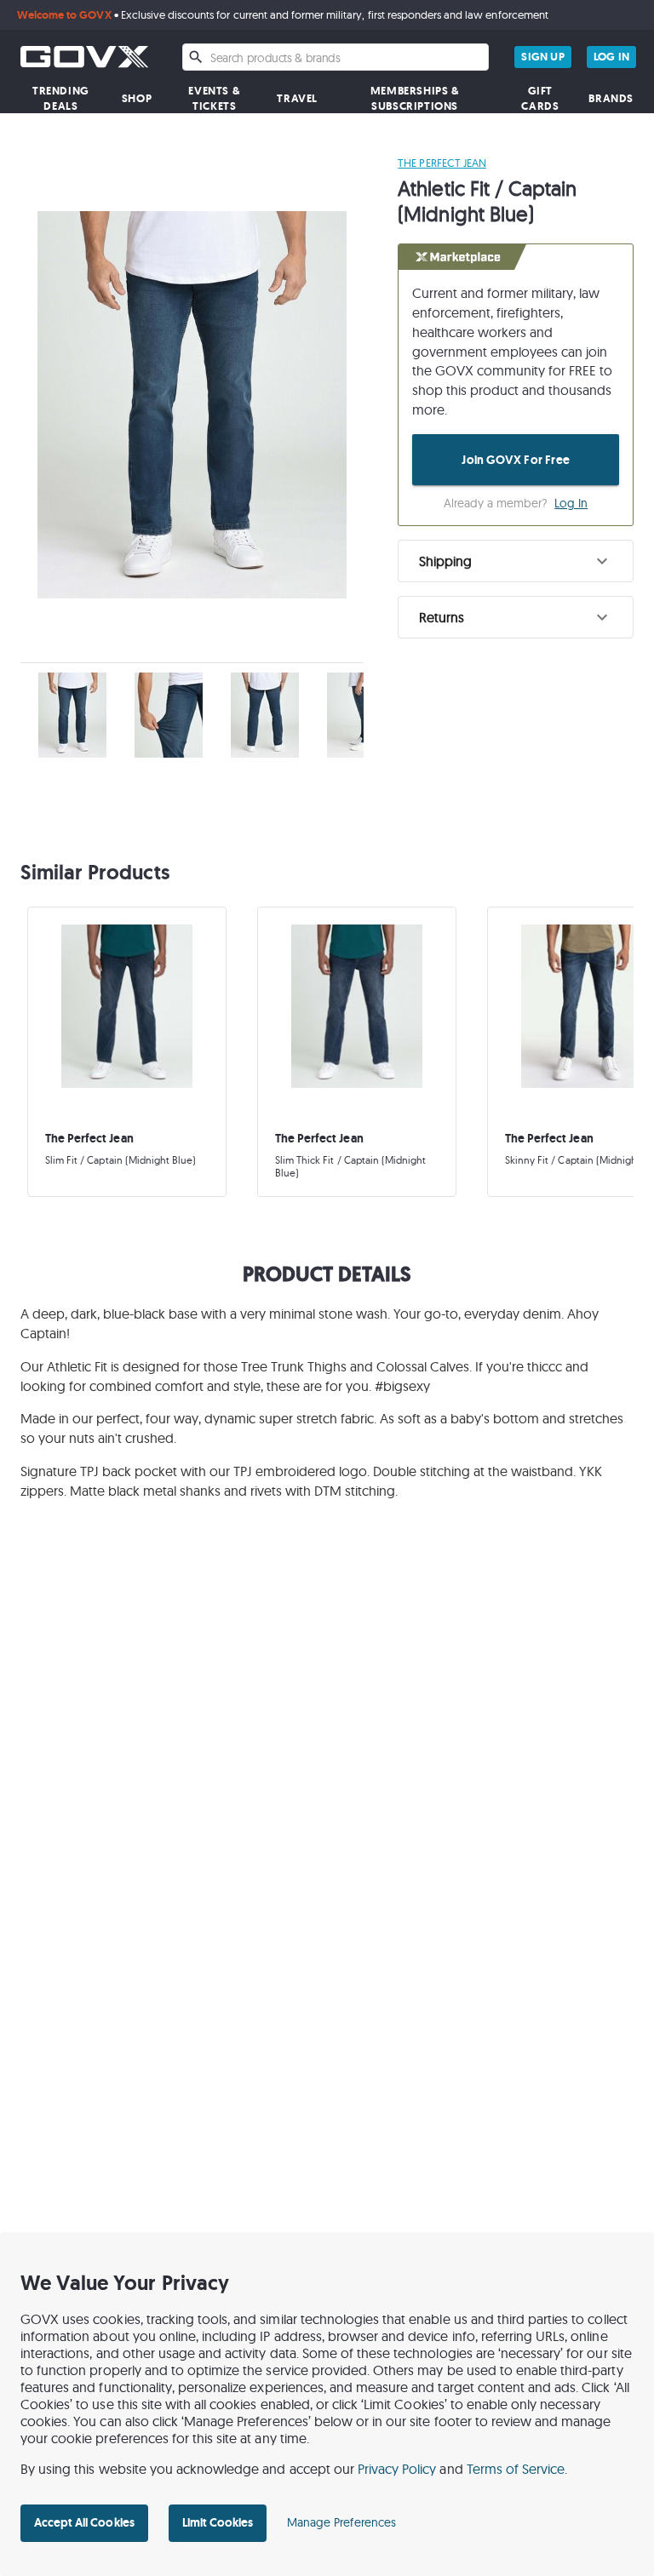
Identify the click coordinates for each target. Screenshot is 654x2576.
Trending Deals (61, 98)
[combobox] (336, 57)
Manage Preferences (341, 2522)
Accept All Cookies (84, 2522)
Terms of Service (516, 2469)
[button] (516, 561)
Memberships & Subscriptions (415, 98)
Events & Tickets (214, 98)
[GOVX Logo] (84, 57)
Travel (297, 98)
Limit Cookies (218, 2522)
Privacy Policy (397, 2469)
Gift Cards (540, 98)
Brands (611, 98)
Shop (137, 98)
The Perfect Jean (442, 163)
